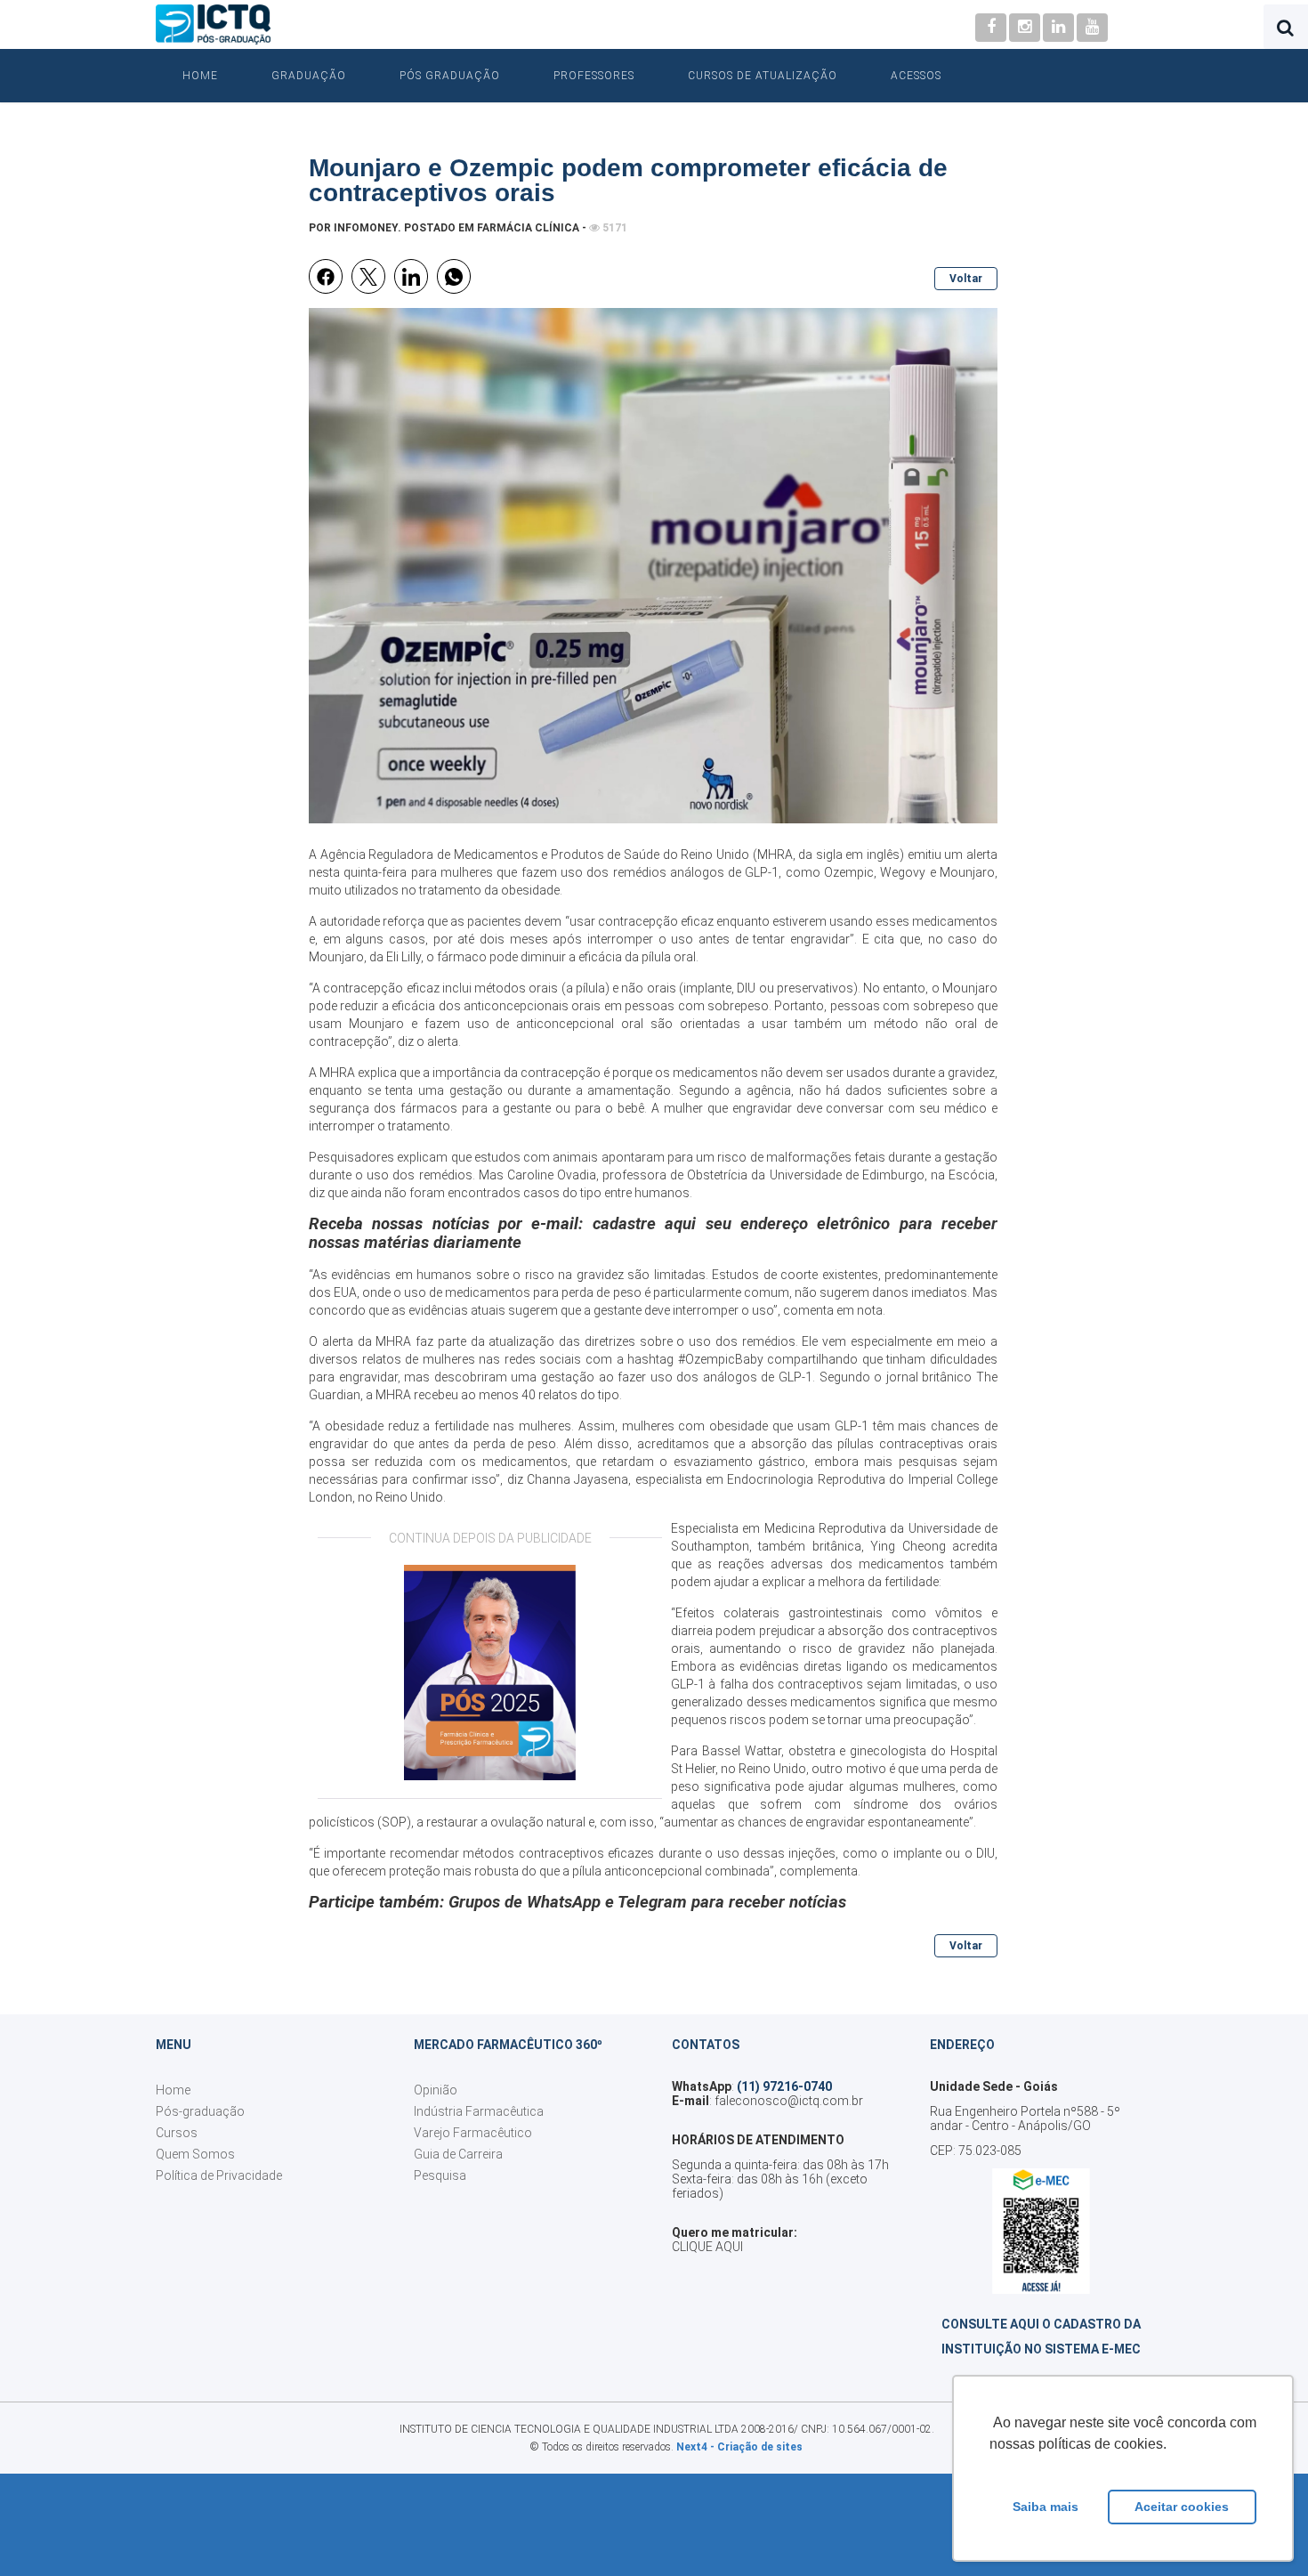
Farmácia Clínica (528, 228)
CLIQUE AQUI (707, 2247)
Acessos (916, 76)
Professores (594, 76)
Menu (174, 2045)
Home (200, 76)
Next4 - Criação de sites (739, 2447)
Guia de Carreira (458, 2154)
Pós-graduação (200, 2111)
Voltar (966, 279)
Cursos (177, 2133)
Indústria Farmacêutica (479, 2111)
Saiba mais (1046, 2507)
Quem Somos (195, 2154)
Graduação (309, 76)
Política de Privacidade (219, 2175)
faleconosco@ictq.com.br (789, 2101)
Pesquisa (440, 2175)
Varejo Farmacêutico (473, 2133)
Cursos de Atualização (763, 76)
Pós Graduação (450, 76)
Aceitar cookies (1182, 2507)
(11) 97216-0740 (784, 2086)
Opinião (436, 2090)
